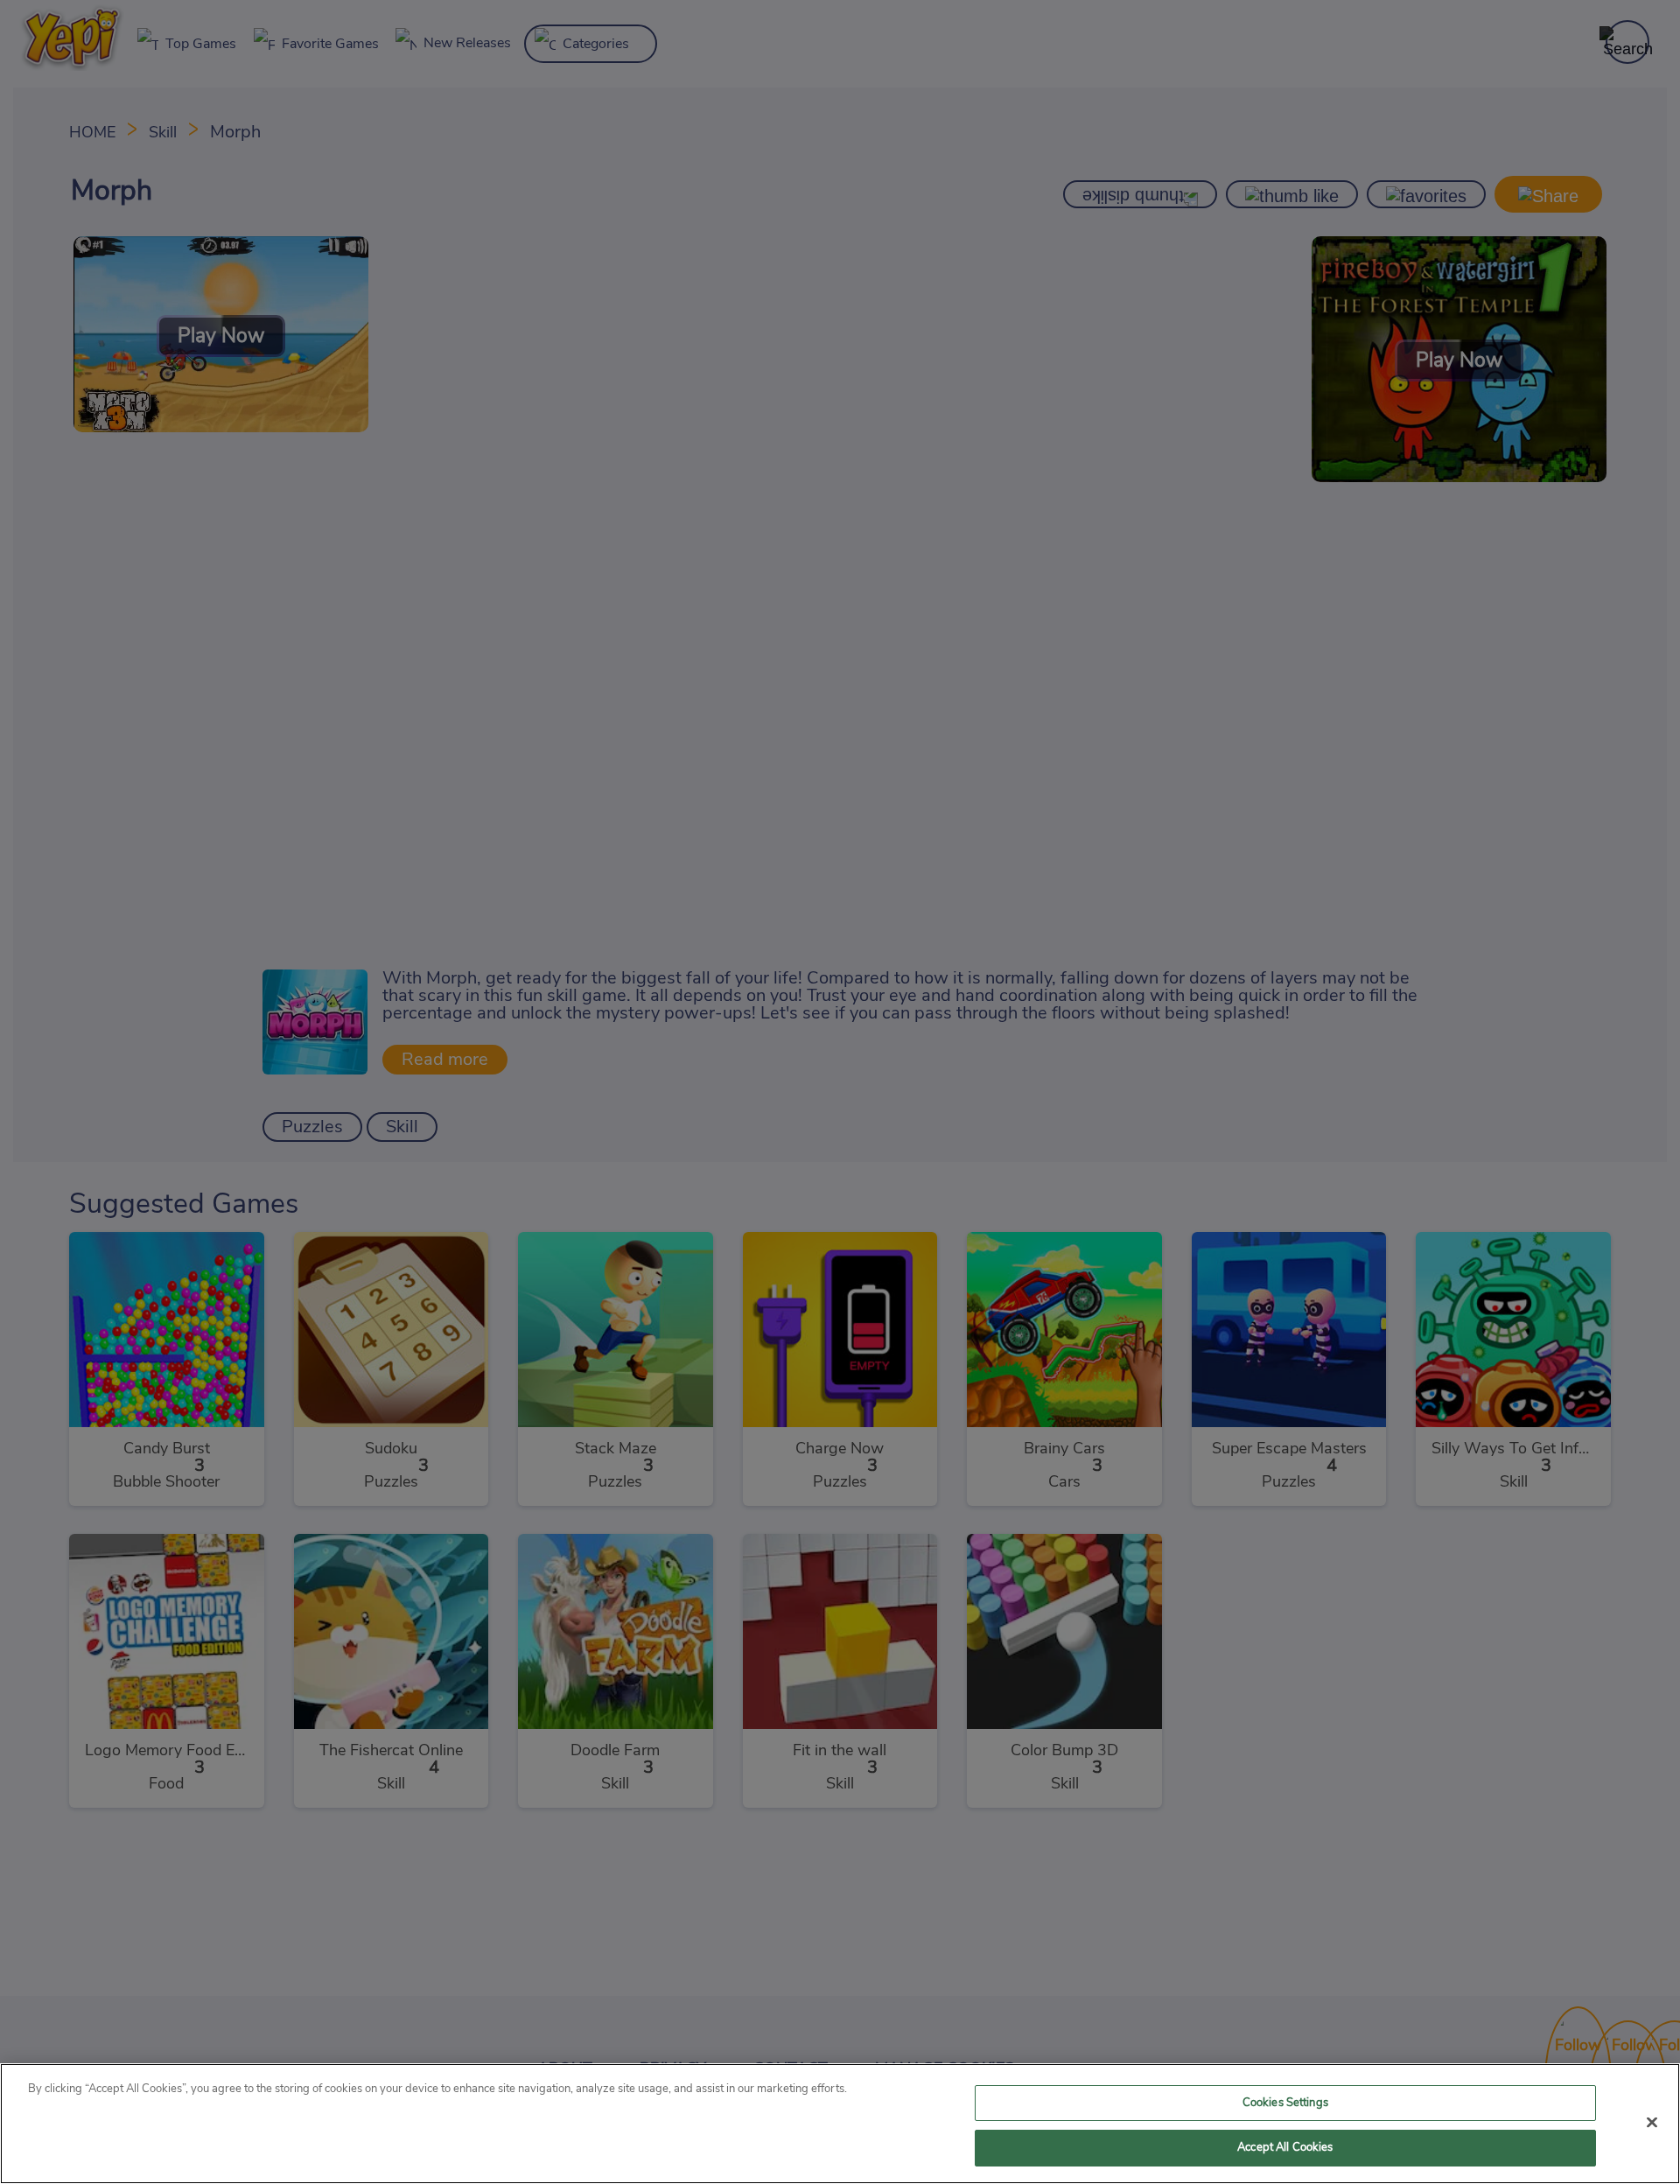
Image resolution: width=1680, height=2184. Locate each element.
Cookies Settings (1285, 2103)
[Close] (1652, 2122)
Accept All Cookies (1285, 2148)
